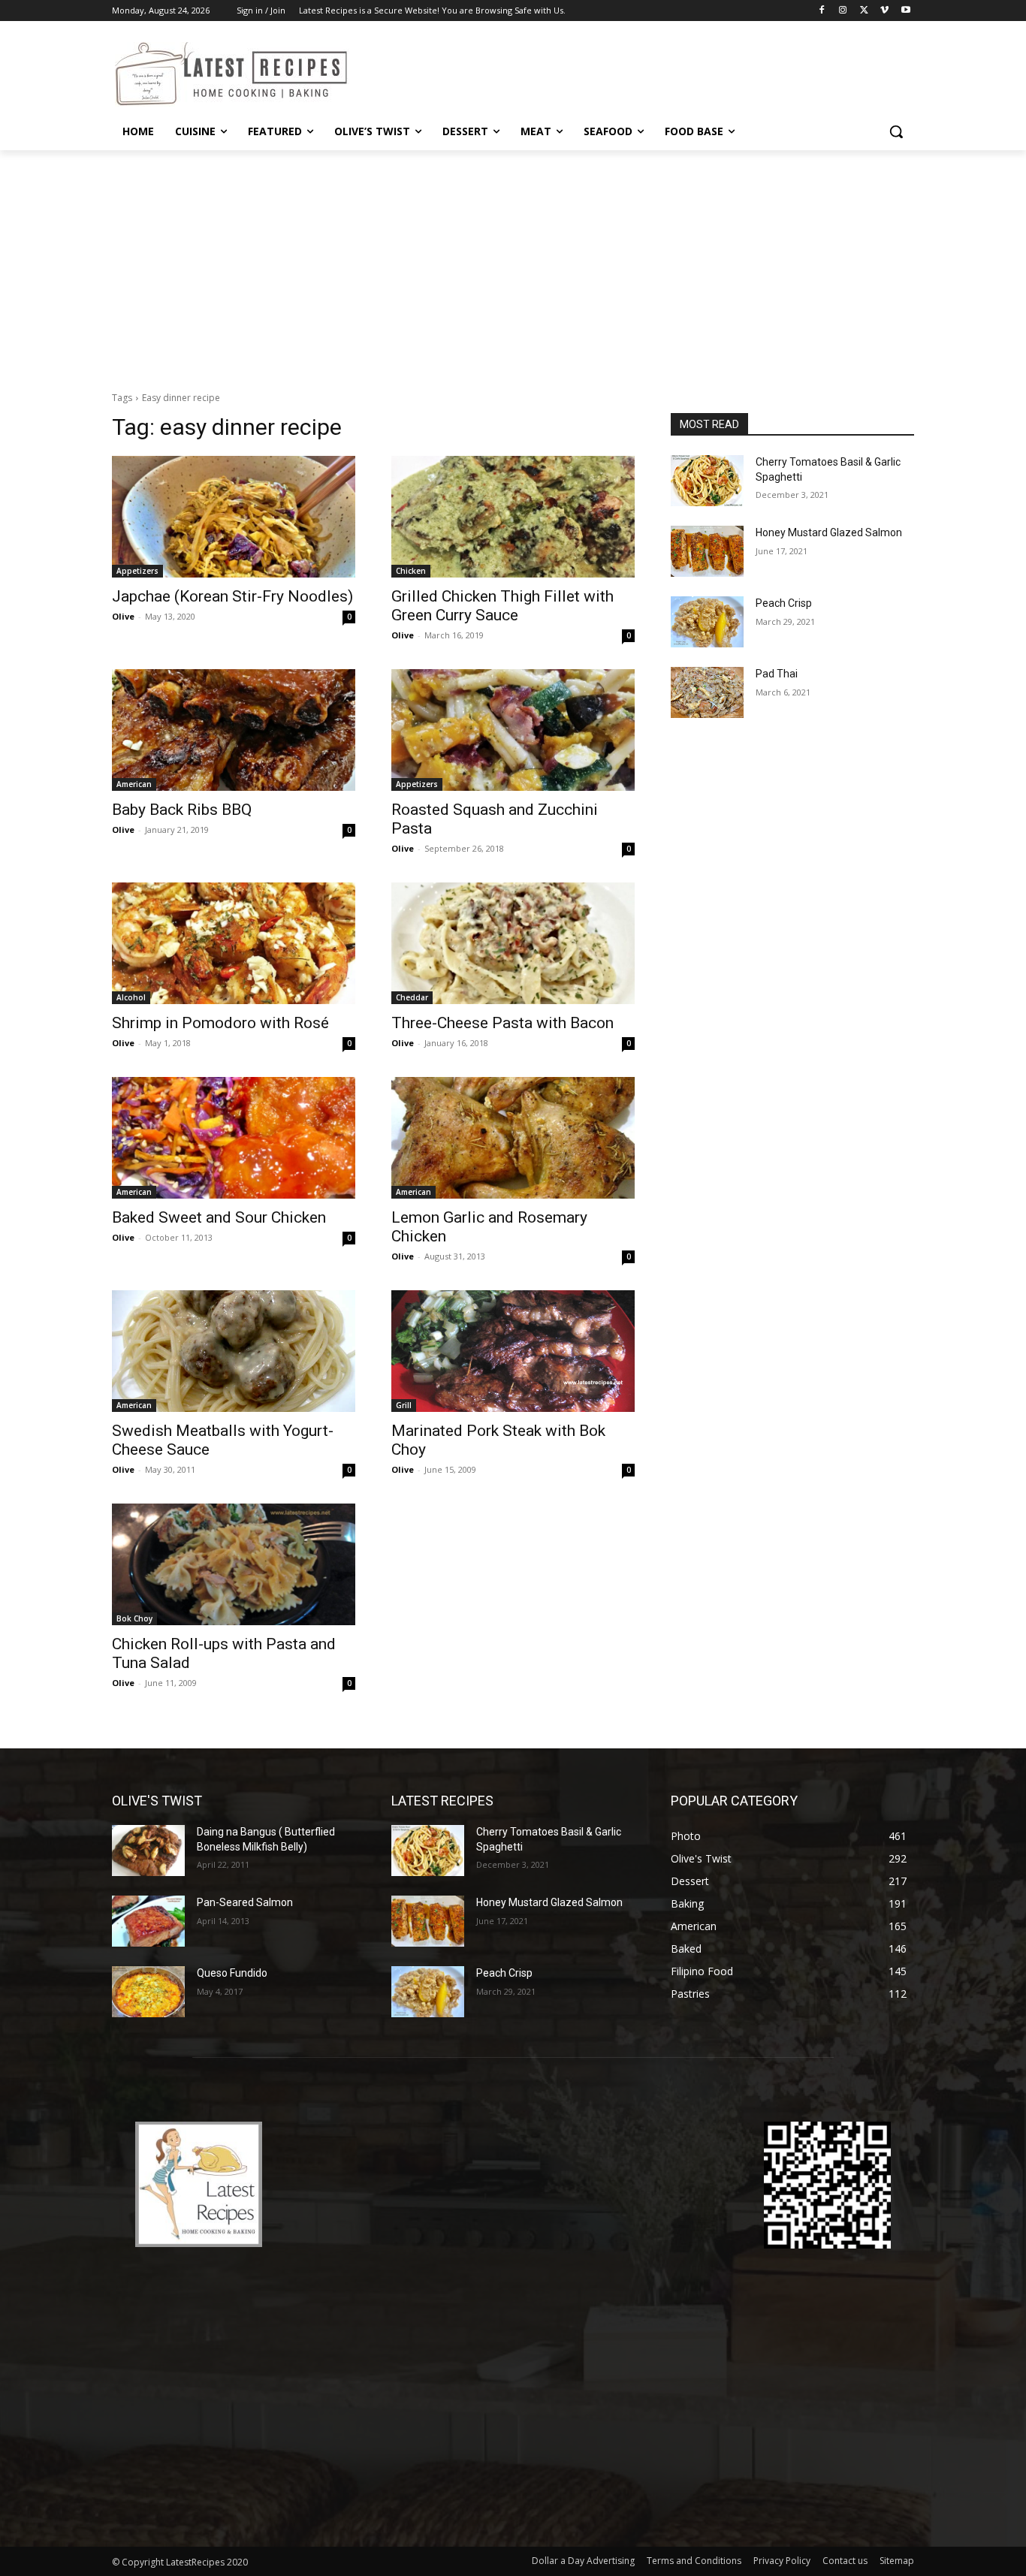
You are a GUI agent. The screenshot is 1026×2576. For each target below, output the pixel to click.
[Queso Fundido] (148, 1992)
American (134, 784)
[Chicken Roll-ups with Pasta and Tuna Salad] (234, 1564)
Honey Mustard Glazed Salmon (829, 532)
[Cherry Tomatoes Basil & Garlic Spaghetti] (707, 481)
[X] (864, 11)
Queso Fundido (232, 1973)
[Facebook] (822, 11)
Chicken (411, 571)
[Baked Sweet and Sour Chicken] (234, 1138)
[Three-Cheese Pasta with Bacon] (513, 943)
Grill (404, 1405)
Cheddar (412, 997)
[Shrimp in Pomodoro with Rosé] (234, 943)
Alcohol (131, 997)
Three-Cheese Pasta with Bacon (502, 1023)
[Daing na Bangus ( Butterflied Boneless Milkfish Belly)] (148, 1851)
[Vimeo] (884, 11)
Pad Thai (777, 674)
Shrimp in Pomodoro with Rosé (220, 1023)
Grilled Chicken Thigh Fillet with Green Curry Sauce (502, 606)
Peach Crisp (784, 603)
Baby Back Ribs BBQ (182, 810)
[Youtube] (905, 11)
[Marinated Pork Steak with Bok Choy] (513, 1351)
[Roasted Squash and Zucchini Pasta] (513, 730)
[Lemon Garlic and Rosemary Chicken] (513, 1138)
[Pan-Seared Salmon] (148, 1921)
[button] (896, 131)
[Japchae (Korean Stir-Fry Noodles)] (234, 517)
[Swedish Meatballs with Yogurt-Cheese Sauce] (234, 1351)
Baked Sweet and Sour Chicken (219, 1217)
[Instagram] (843, 11)
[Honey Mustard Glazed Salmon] (707, 551)
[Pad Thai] (707, 692)
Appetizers (137, 571)
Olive (123, 616)
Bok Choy (134, 1618)
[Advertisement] (513, 263)
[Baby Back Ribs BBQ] (234, 730)
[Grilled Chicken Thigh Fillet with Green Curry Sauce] (513, 517)
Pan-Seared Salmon (245, 1902)
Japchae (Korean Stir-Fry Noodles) (232, 596)
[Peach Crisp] (707, 622)
